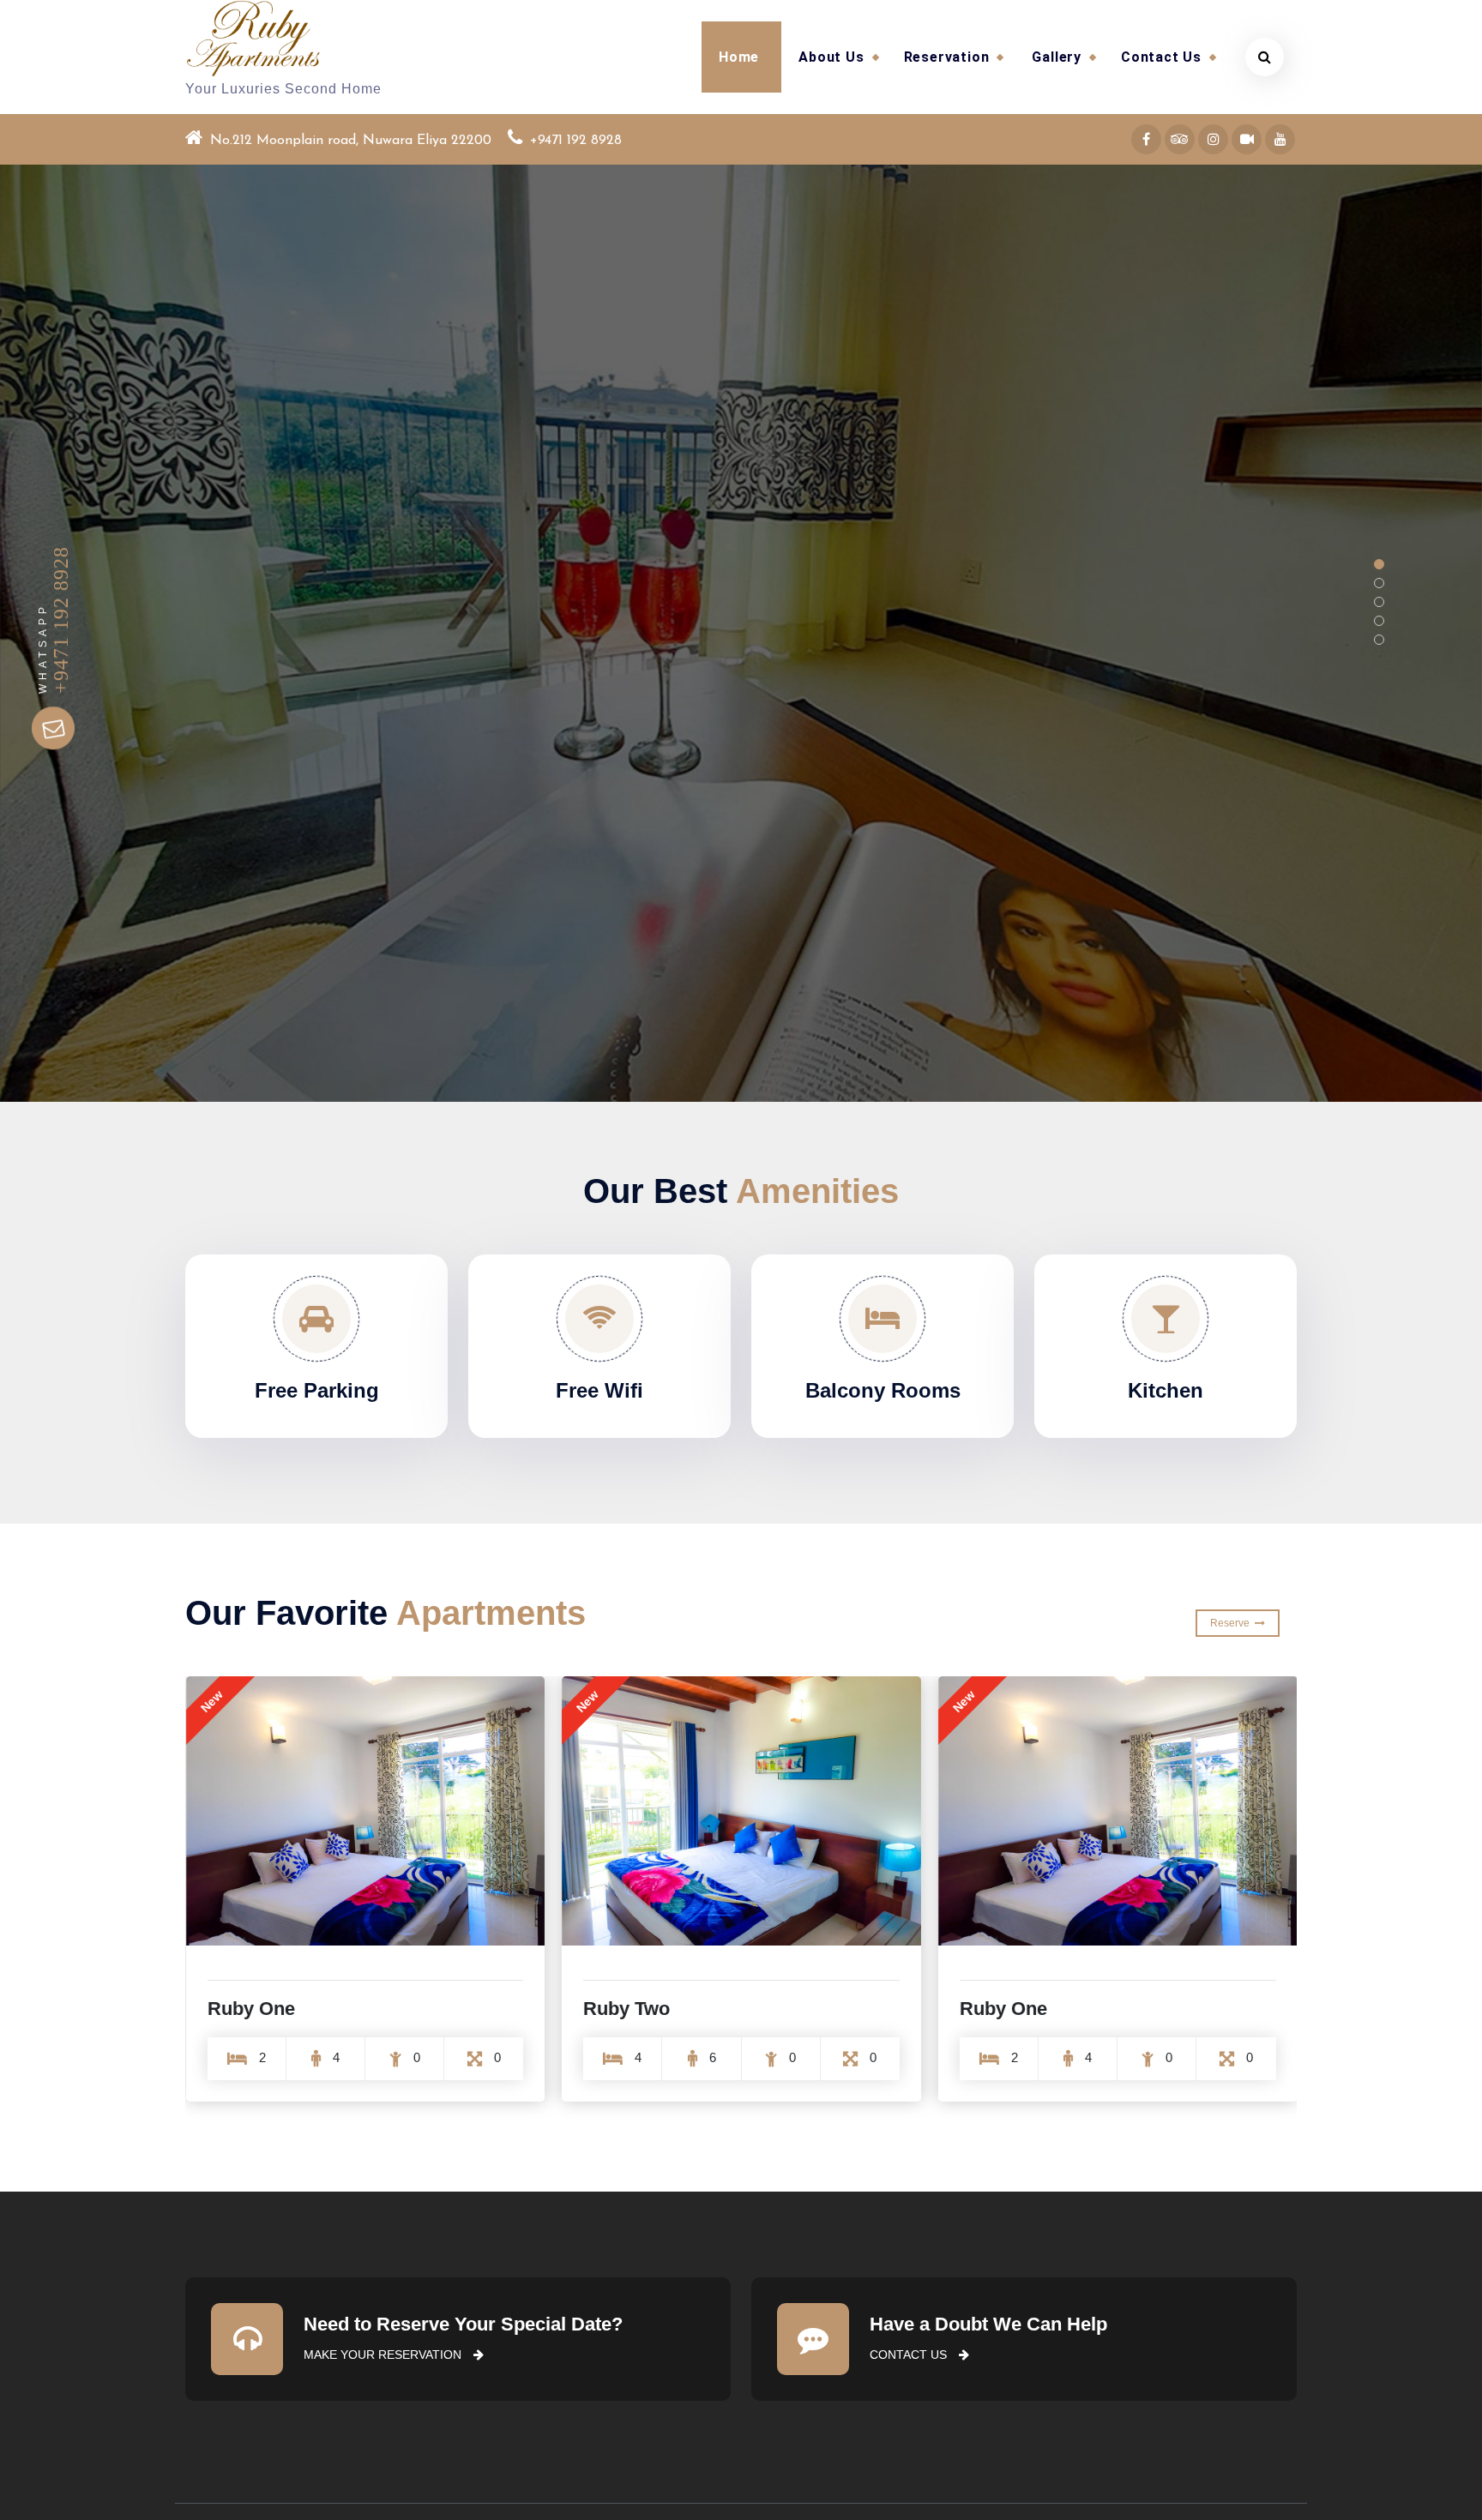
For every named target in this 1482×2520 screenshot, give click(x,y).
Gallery (1057, 57)
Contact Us (1161, 57)
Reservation (947, 57)
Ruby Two (627, 2009)
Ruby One (251, 2009)
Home (739, 57)
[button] (1379, 564)
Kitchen (1166, 1390)
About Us (831, 57)
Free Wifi (599, 1390)
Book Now (1225, 704)
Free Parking (317, 1390)
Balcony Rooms (883, 1390)
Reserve (1232, 1623)
